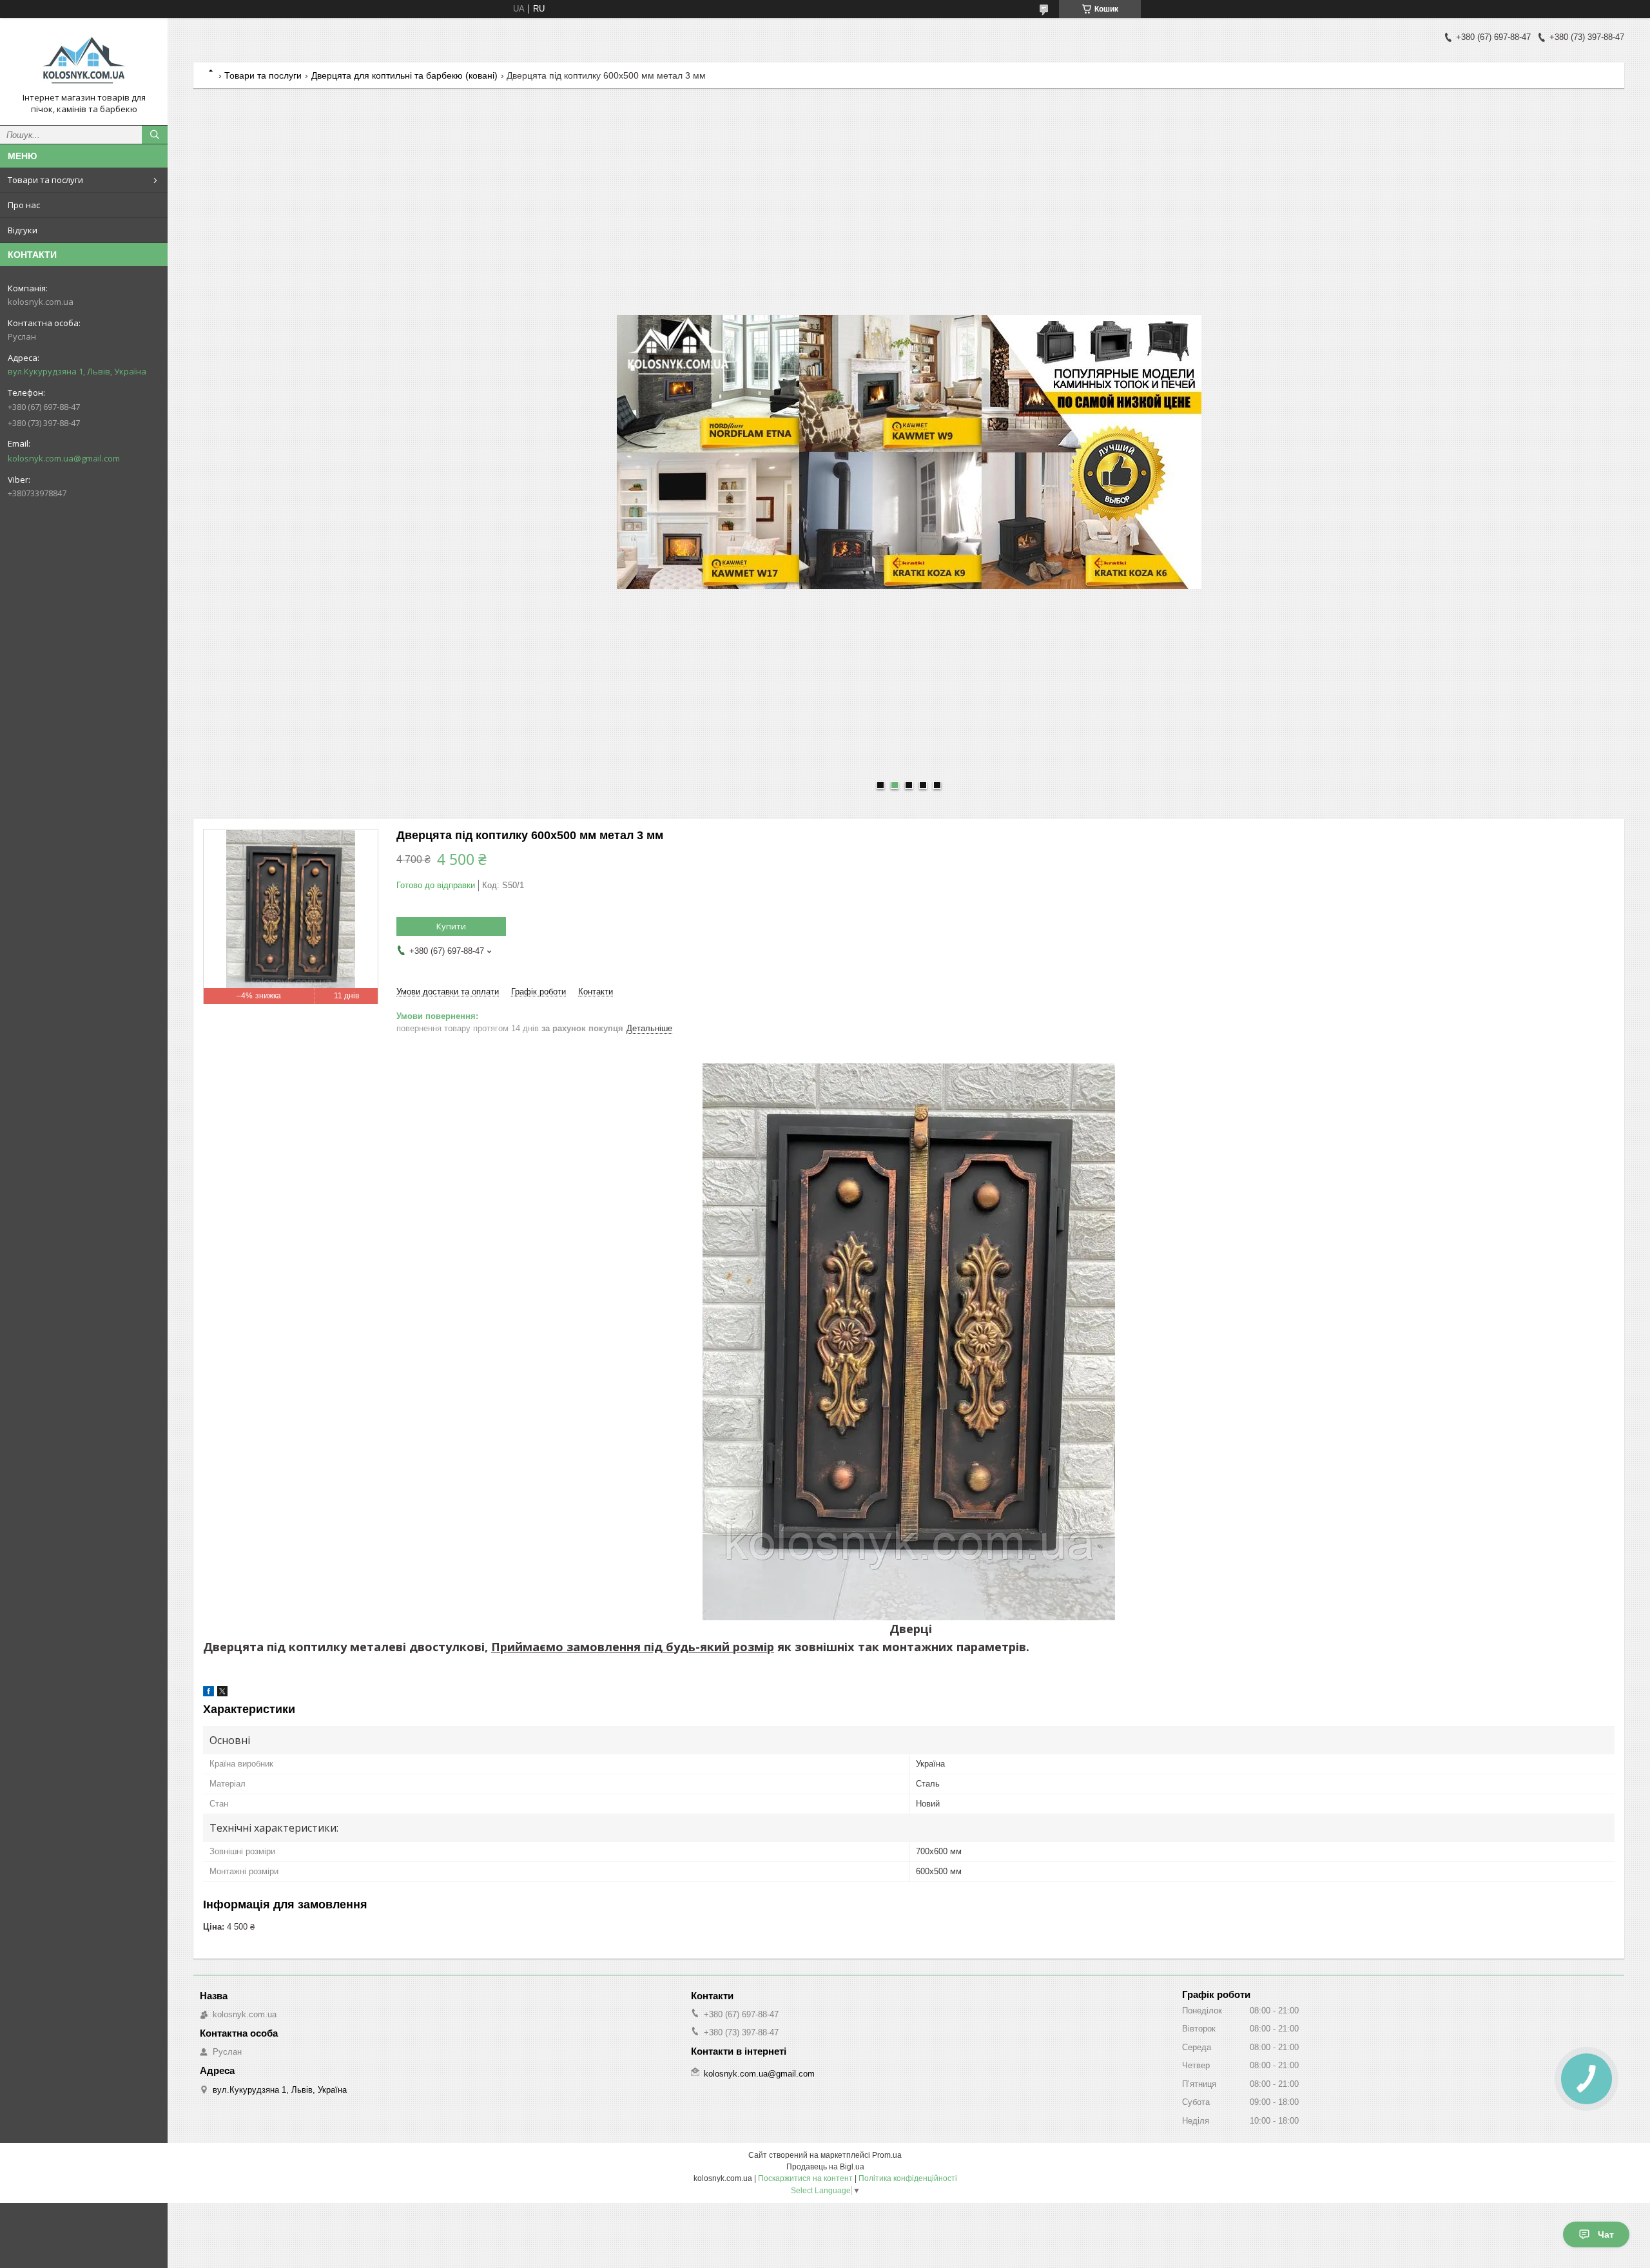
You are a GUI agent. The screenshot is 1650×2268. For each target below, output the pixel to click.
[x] (222, 1693)
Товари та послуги (45, 180)
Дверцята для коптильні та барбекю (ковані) (404, 75)
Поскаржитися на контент (805, 2178)
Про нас (24, 205)
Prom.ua (887, 2155)
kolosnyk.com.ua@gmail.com (64, 458)
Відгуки (23, 230)
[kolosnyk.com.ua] (84, 60)
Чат (1606, 2234)
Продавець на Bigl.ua (825, 2167)
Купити (451, 926)
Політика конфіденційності (908, 2178)
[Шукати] (155, 135)
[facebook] (209, 1693)
